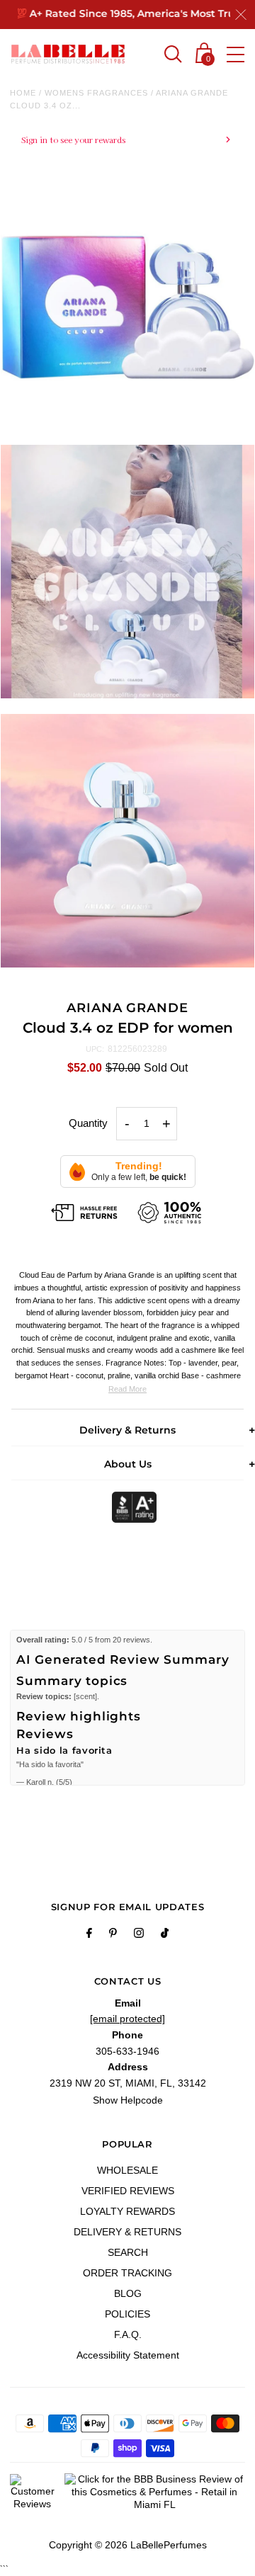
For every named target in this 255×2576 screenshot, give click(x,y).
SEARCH (128, 2252)
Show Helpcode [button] (128, 2100)
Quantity (88, 1123)
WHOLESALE (127, 2170)
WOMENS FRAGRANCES (96, 93)
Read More (127, 1389)
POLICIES (127, 2314)
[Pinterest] (113, 1935)
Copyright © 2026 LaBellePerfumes (128, 2545)
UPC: (95, 1049)
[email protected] (127, 2019)
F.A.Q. (128, 2334)
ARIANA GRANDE (127, 1008)
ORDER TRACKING (127, 2273)
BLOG (128, 2293)
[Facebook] (89, 1935)
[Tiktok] (165, 1935)
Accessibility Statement (128, 2355)
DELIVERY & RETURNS (127, 2232)
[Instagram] (139, 1935)
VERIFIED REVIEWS (128, 2191)
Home (23, 93)
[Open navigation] (236, 55)
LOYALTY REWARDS (127, 2211)
